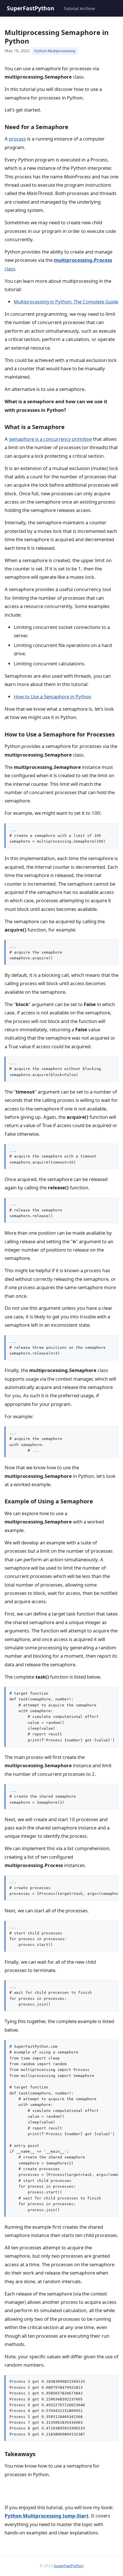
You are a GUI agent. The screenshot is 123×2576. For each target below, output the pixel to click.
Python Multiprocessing (55, 51)
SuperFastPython (31, 8)
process (17, 139)
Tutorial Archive (79, 8)
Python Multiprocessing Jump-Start (46, 2516)
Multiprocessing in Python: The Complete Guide (66, 302)
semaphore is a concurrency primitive (50, 439)
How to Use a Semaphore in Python (52, 696)
